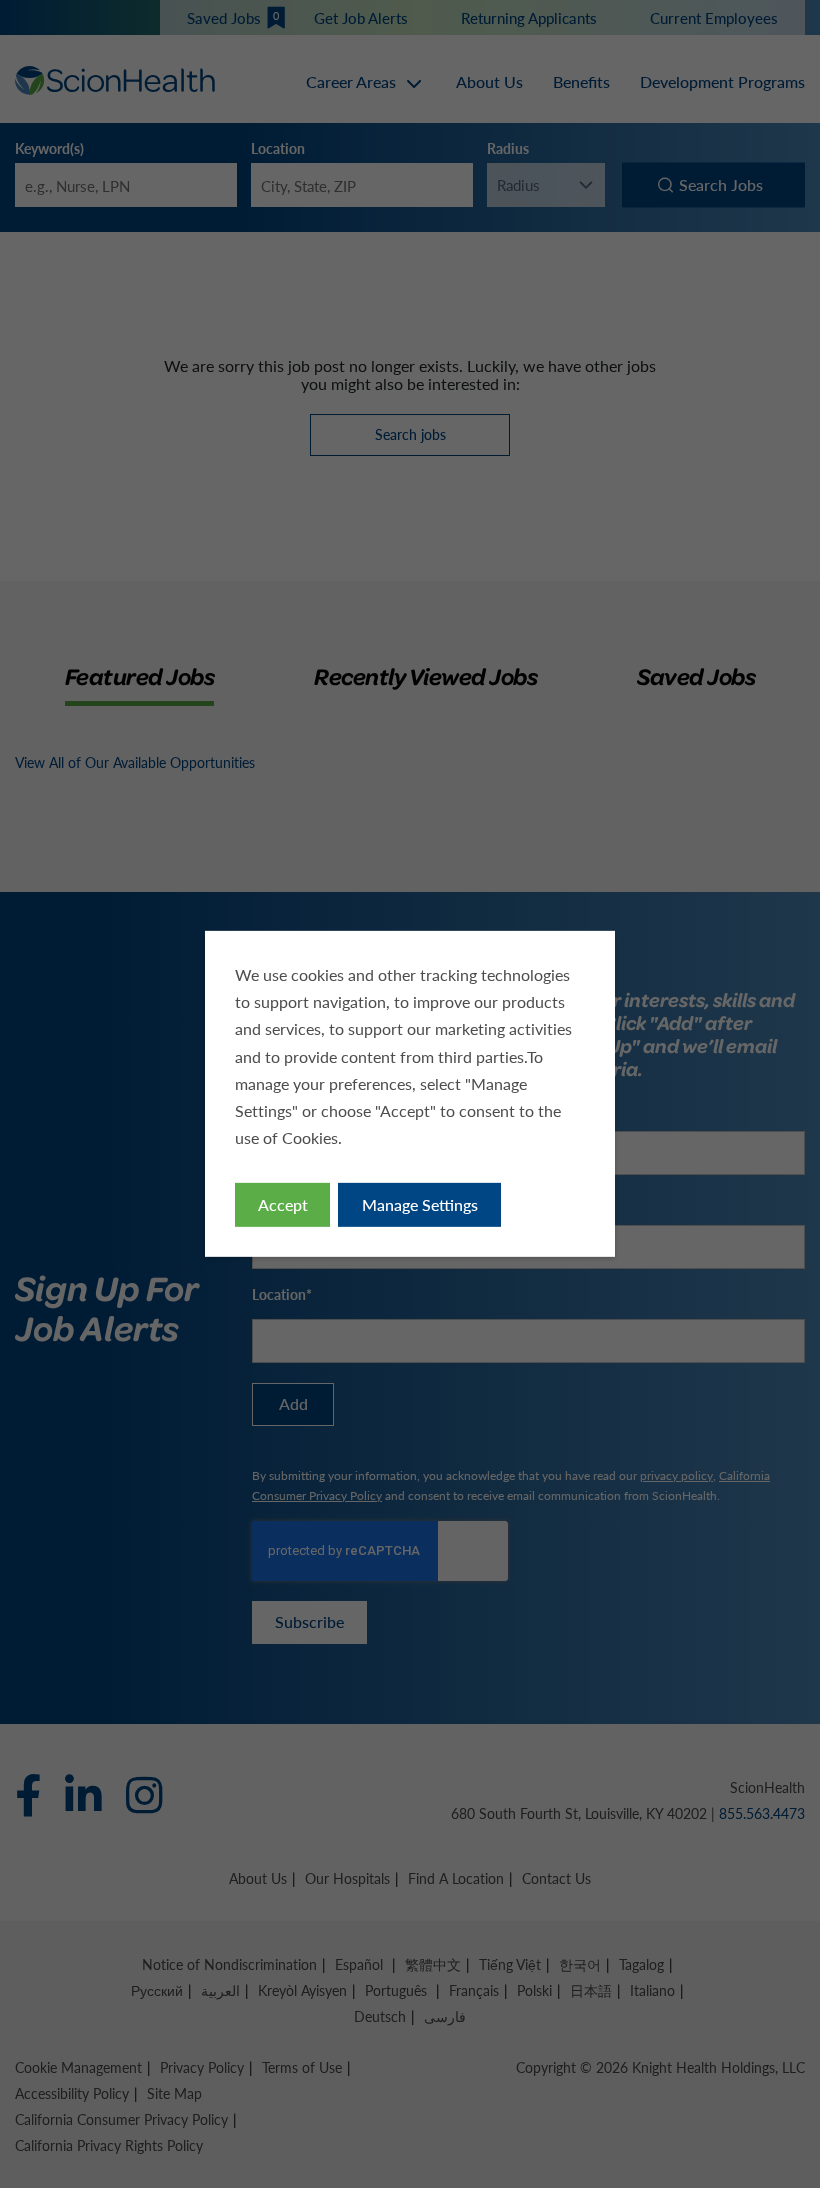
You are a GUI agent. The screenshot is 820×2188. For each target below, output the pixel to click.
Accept (283, 1204)
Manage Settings (420, 1204)
